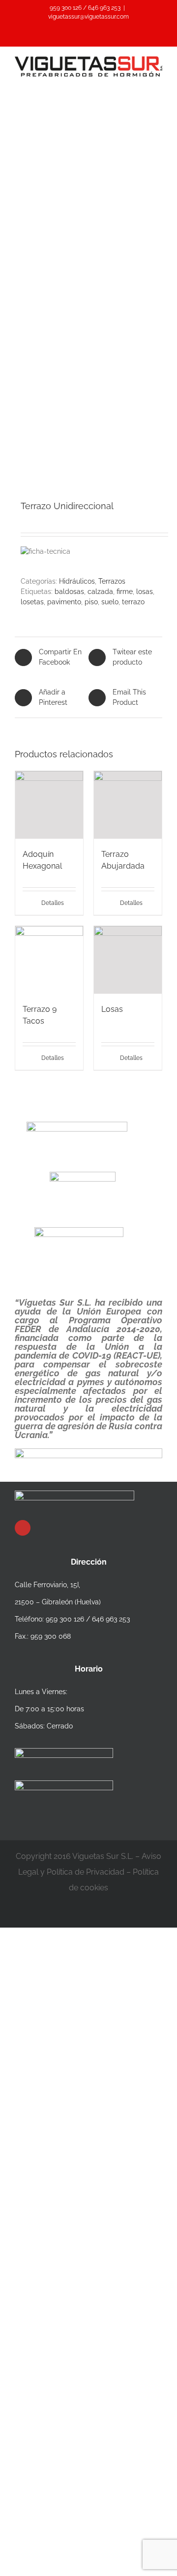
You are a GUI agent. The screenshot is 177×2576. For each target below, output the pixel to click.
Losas (112, 1009)
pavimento (64, 602)
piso (91, 602)
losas (145, 592)
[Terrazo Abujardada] (128, 805)
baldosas (69, 592)
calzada (100, 592)
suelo (110, 602)
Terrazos (112, 581)
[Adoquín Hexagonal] (49, 805)
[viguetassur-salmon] (88, 328)
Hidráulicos (77, 581)
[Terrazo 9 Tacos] (49, 960)
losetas (32, 602)
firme (125, 592)
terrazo (133, 602)
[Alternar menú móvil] (158, 82)
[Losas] (128, 960)
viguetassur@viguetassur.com (88, 17)
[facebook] (23, 1528)
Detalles (53, 903)
